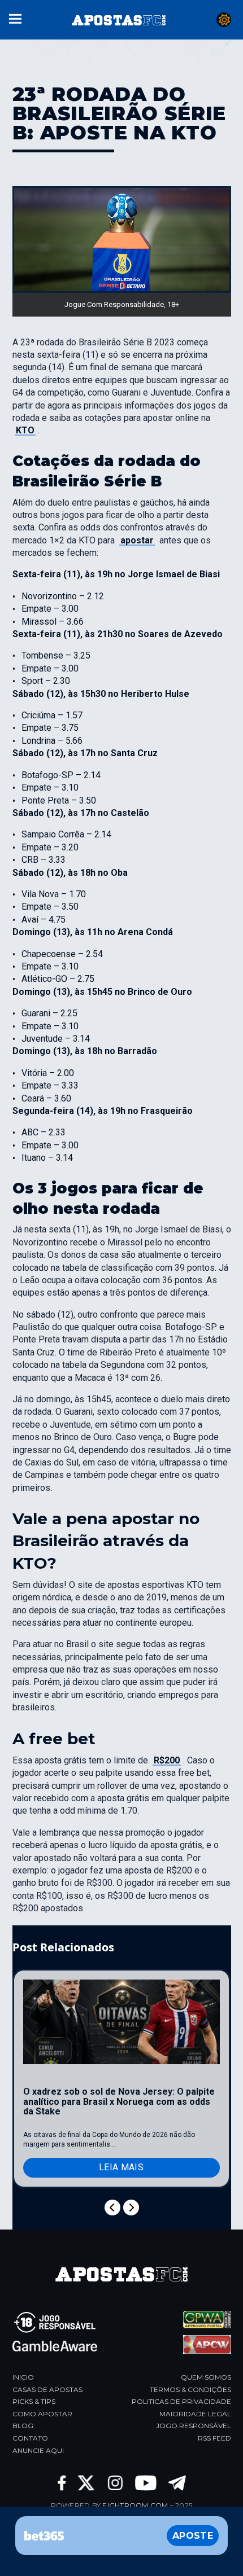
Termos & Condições (190, 2390)
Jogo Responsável (194, 2426)
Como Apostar (42, 2414)
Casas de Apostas (47, 2390)
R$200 (167, 1760)
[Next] (131, 2208)
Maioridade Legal (195, 2414)
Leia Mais (121, 2167)
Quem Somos (206, 2377)
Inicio (23, 2377)
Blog (23, 2426)
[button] (15, 18)
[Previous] (112, 2208)
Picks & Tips (34, 2401)
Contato (30, 2438)
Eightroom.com (135, 2505)
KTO (25, 430)
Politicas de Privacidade (181, 2401)
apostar (137, 540)
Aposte (193, 2536)
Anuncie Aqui (38, 2450)
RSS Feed (214, 2438)
